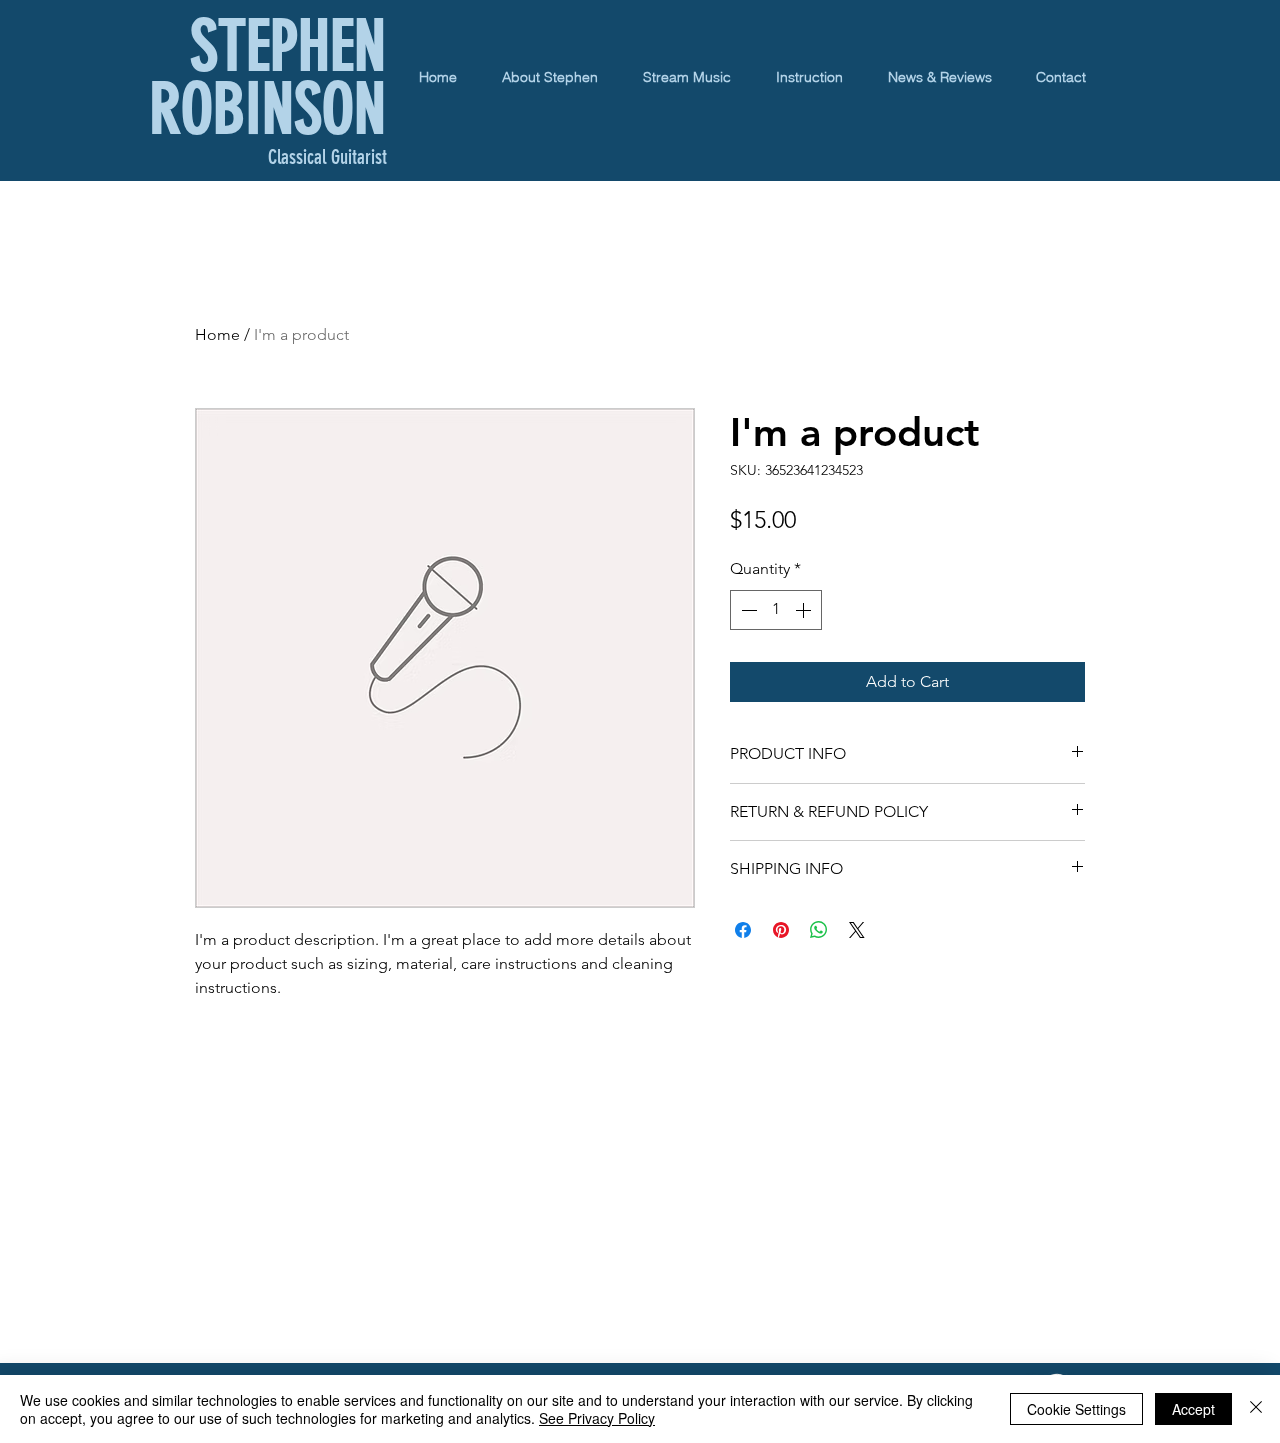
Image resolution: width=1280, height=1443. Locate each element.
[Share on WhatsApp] (819, 930)
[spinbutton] (776, 610)
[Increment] (805, 610)
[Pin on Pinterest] (781, 930)
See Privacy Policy (597, 1418)
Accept (1193, 1409)
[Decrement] (747, 610)
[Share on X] (857, 930)
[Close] (1256, 1409)
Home (217, 334)
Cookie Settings (1076, 1409)
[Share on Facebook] (743, 930)
